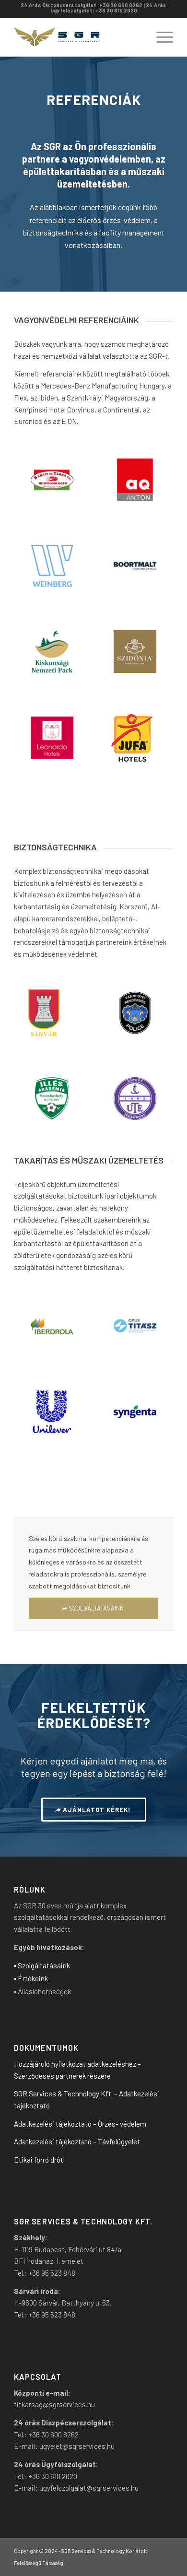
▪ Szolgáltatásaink (42, 1965)
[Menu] (160, 37)
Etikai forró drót (39, 2160)
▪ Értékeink (31, 1978)
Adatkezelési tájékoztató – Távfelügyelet (77, 2141)
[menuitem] (160, 37)
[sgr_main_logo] (77, 37)
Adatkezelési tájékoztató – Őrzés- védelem (80, 2124)
